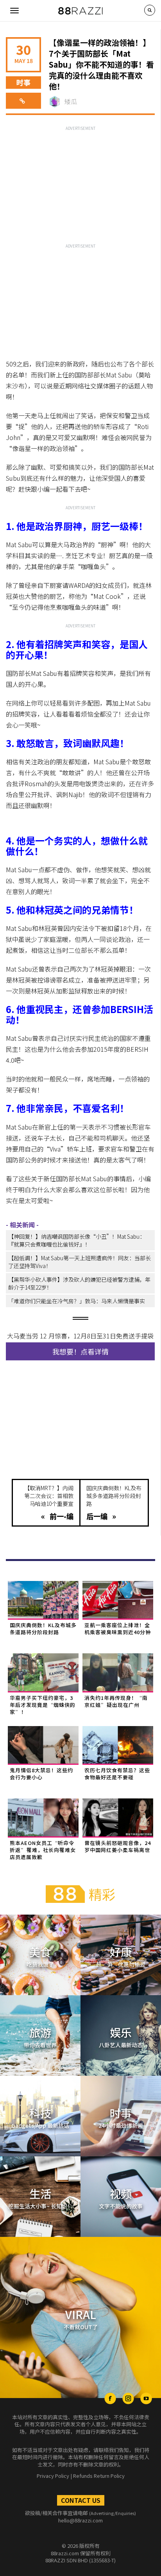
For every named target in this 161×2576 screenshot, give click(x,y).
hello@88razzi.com (80, 2520)
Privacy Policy (53, 2476)
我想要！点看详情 (80, 1351)
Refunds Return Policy (99, 2476)
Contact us (81, 2500)
